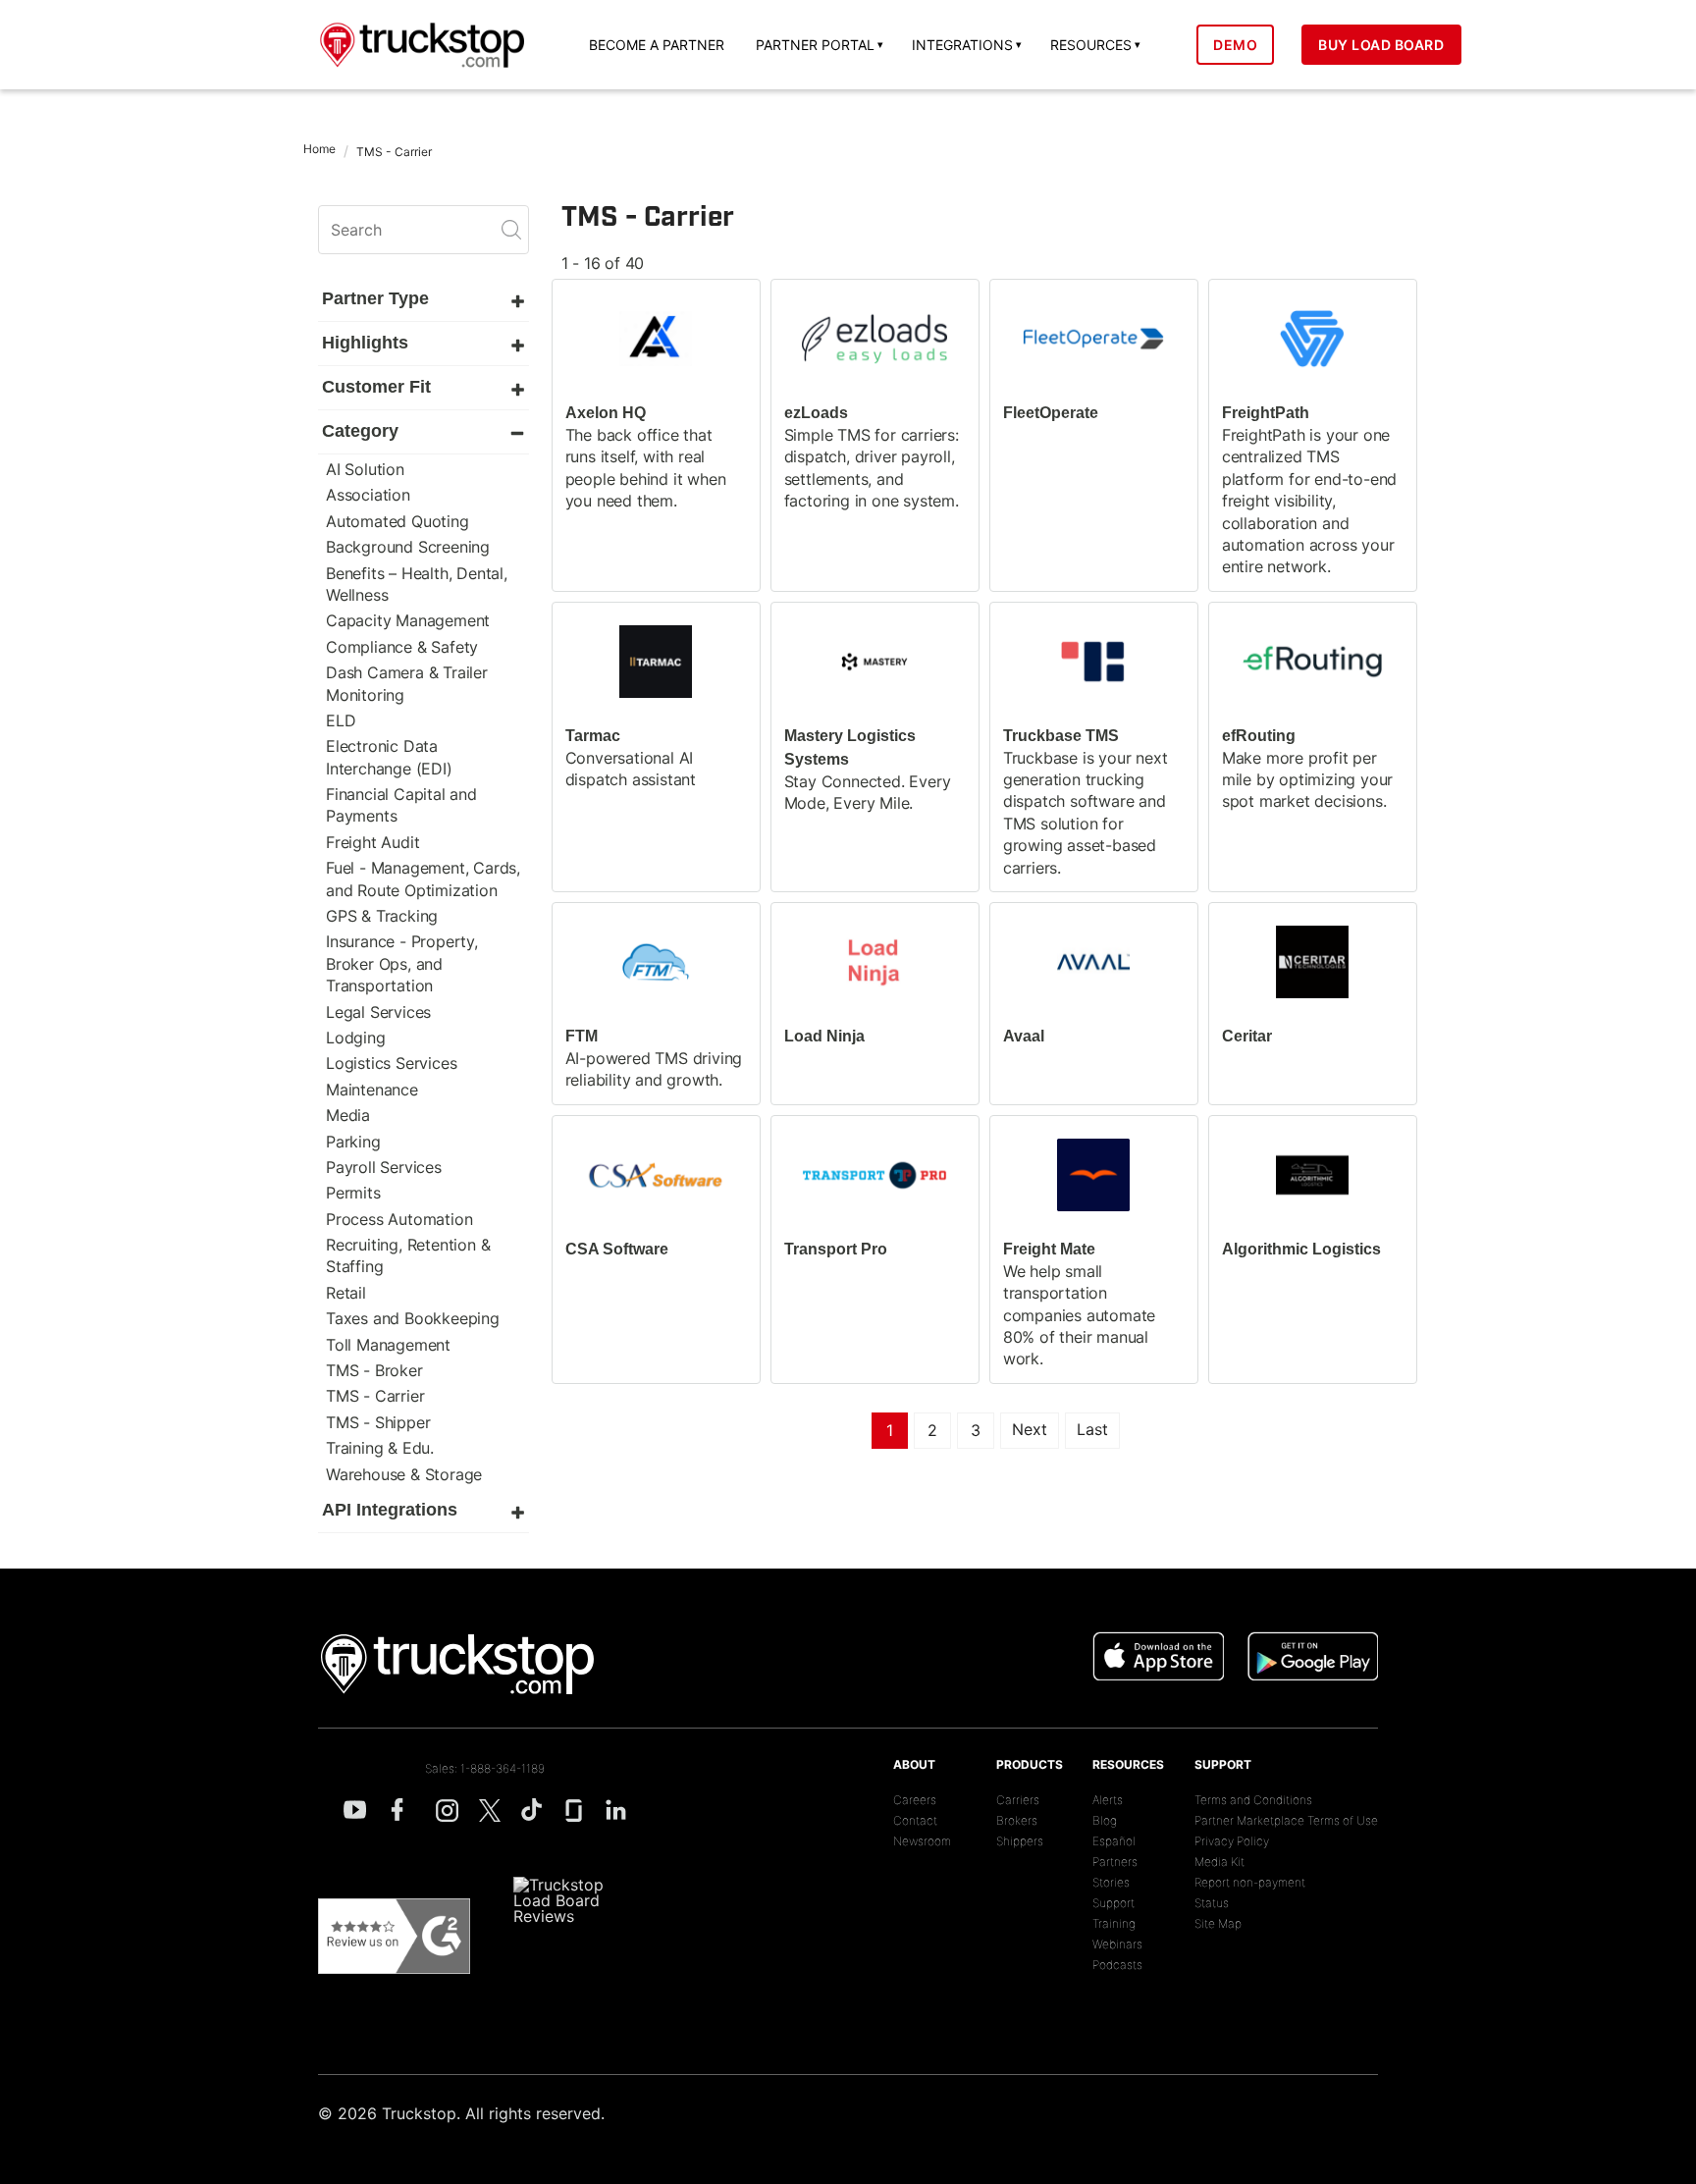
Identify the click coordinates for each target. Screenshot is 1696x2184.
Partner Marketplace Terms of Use (1286, 1820)
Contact (915, 1820)
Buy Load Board (1381, 45)
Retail (346, 1293)
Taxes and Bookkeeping (413, 1318)
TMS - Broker (374, 1370)
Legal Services (378, 1012)
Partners (1115, 1862)
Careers (915, 1800)
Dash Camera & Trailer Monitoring (407, 683)
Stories (1111, 1882)
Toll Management (388, 1345)
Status (1212, 1903)
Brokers (1017, 1820)
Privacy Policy (1232, 1841)
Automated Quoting (397, 521)
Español (1114, 1841)
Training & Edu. (380, 1448)
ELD (341, 720)
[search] (424, 230)
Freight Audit (372, 842)
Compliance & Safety (402, 647)
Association (368, 495)
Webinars (1117, 1944)
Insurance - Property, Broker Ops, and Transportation (402, 963)
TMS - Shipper (378, 1422)
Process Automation (399, 1219)
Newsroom (922, 1841)
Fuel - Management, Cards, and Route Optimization (423, 879)
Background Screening (408, 547)
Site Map (1218, 1923)
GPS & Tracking (382, 916)
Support (1113, 1903)
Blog (1105, 1820)
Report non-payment (1250, 1882)
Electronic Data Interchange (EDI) (389, 757)
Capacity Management (408, 620)
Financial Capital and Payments (401, 805)
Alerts (1108, 1800)
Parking (353, 1142)
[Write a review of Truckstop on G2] (394, 1937)
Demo (1235, 45)
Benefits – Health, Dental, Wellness (417, 584)
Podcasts (1117, 1965)
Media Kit (1219, 1862)
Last (1092, 1429)
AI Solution (365, 469)
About (914, 1764)
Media (348, 1115)
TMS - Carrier (375, 1396)
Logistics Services (391, 1063)
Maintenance (372, 1090)
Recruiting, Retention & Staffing (408, 1255)
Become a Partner (657, 45)
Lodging (356, 1038)
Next (1030, 1429)
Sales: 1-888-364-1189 (485, 1768)
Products (1030, 1764)
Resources (1128, 1764)
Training (1114, 1923)
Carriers (1018, 1800)
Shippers (1020, 1841)
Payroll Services (384, 1167)
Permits (353, 1193)
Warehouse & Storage (404, 1474)
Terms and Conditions (1253, 1800)
